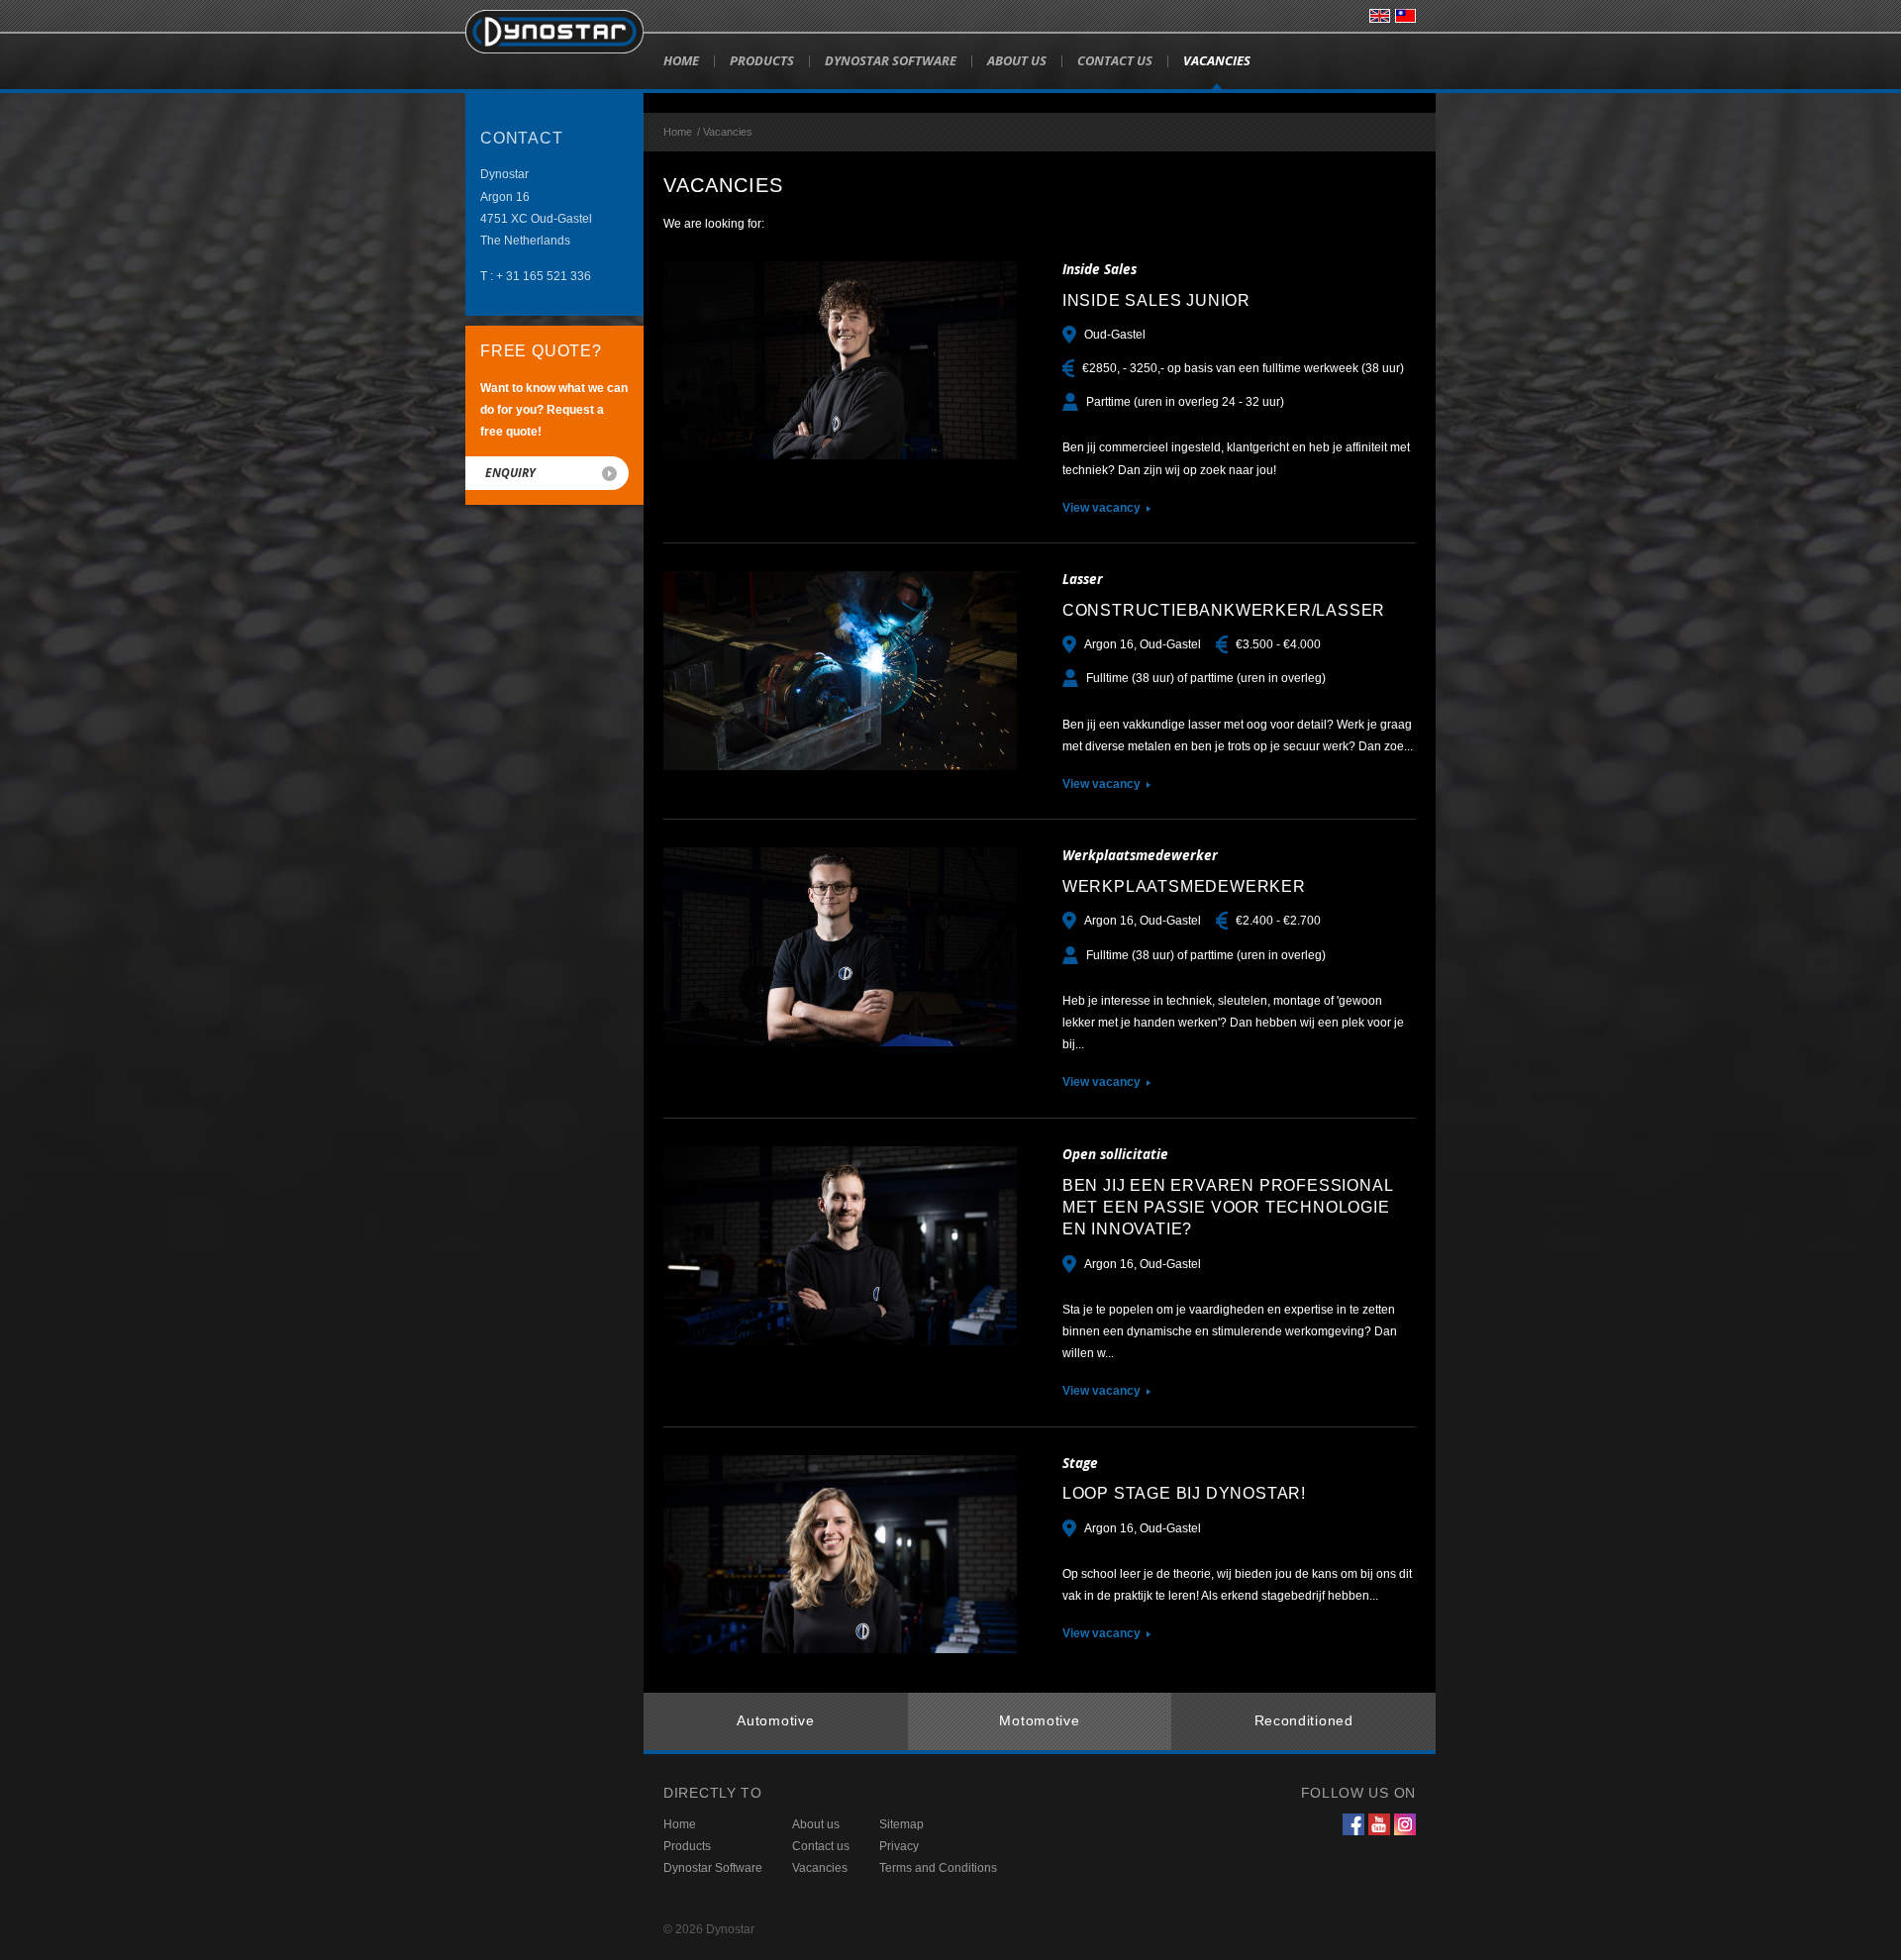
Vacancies (1217, 60)
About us (1017, 60)
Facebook (1353, 1824)
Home (681, 60)
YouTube (1379, 1824)
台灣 (1405, 16)
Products (762, 60)
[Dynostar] (554, 32)
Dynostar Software (891, 60)
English (1380, 16)
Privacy (899, 1846)
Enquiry (510, 473)
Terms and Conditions (938, 1868)
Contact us (1115, 60)
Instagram (1405, 1824)
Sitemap (901, 1824)
